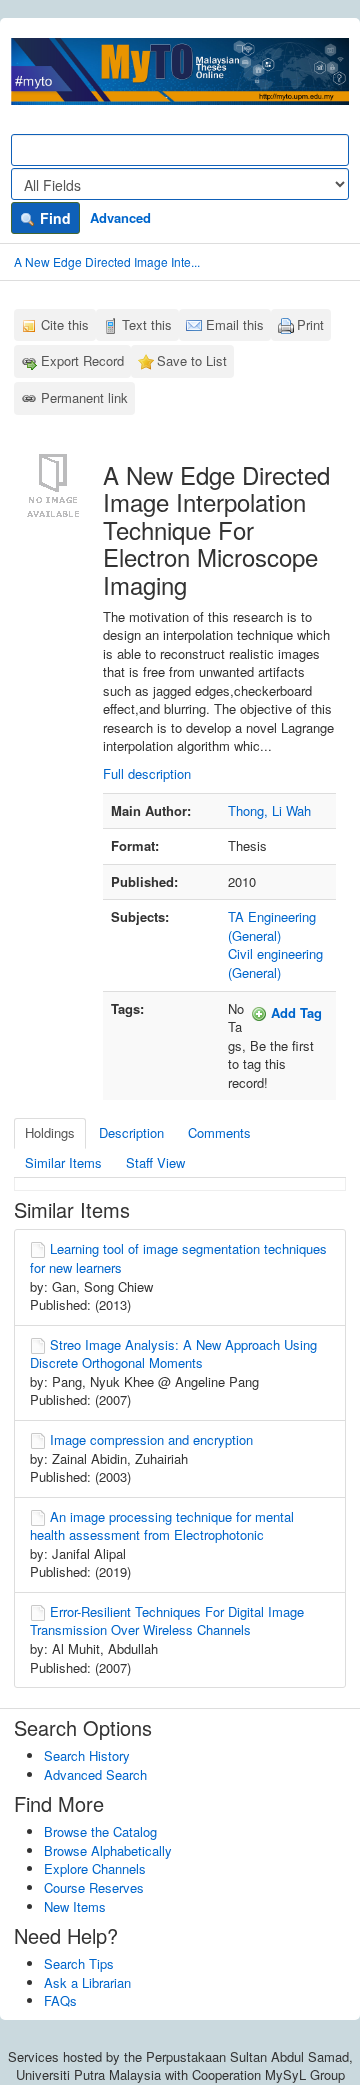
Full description (147, 773)
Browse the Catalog (100, 1831)
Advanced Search (95, 1774)
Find (53, 218)
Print (310, 324)
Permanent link (84, 397)
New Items (75, 1906)
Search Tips (79, 1963)
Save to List (192, 360)
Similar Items (63, 1162)
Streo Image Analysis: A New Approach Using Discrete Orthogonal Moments (173, 1354)
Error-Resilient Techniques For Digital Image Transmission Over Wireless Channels (167, 1621)
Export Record (82, 360)
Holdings (50, 1132)
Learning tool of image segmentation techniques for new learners (178, 1258)
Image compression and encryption (151, 1439)
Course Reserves (94, 1887)
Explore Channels (95, 1868)
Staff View (155, 1162)
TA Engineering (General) (272, 926)
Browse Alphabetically (108, 1850)
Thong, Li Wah (269, 810)
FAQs (60, 2000)
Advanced (120, 217)
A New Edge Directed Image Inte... (107, 261)
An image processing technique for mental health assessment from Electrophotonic (162, 1526)
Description (131, 1132)
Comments (219, 1132)
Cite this (65, 324)
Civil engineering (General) (275, 963)
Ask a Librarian (87, 1982)
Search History (87, 1755)
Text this (147, 324)
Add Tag (294, 1012)
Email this (235, 324)
